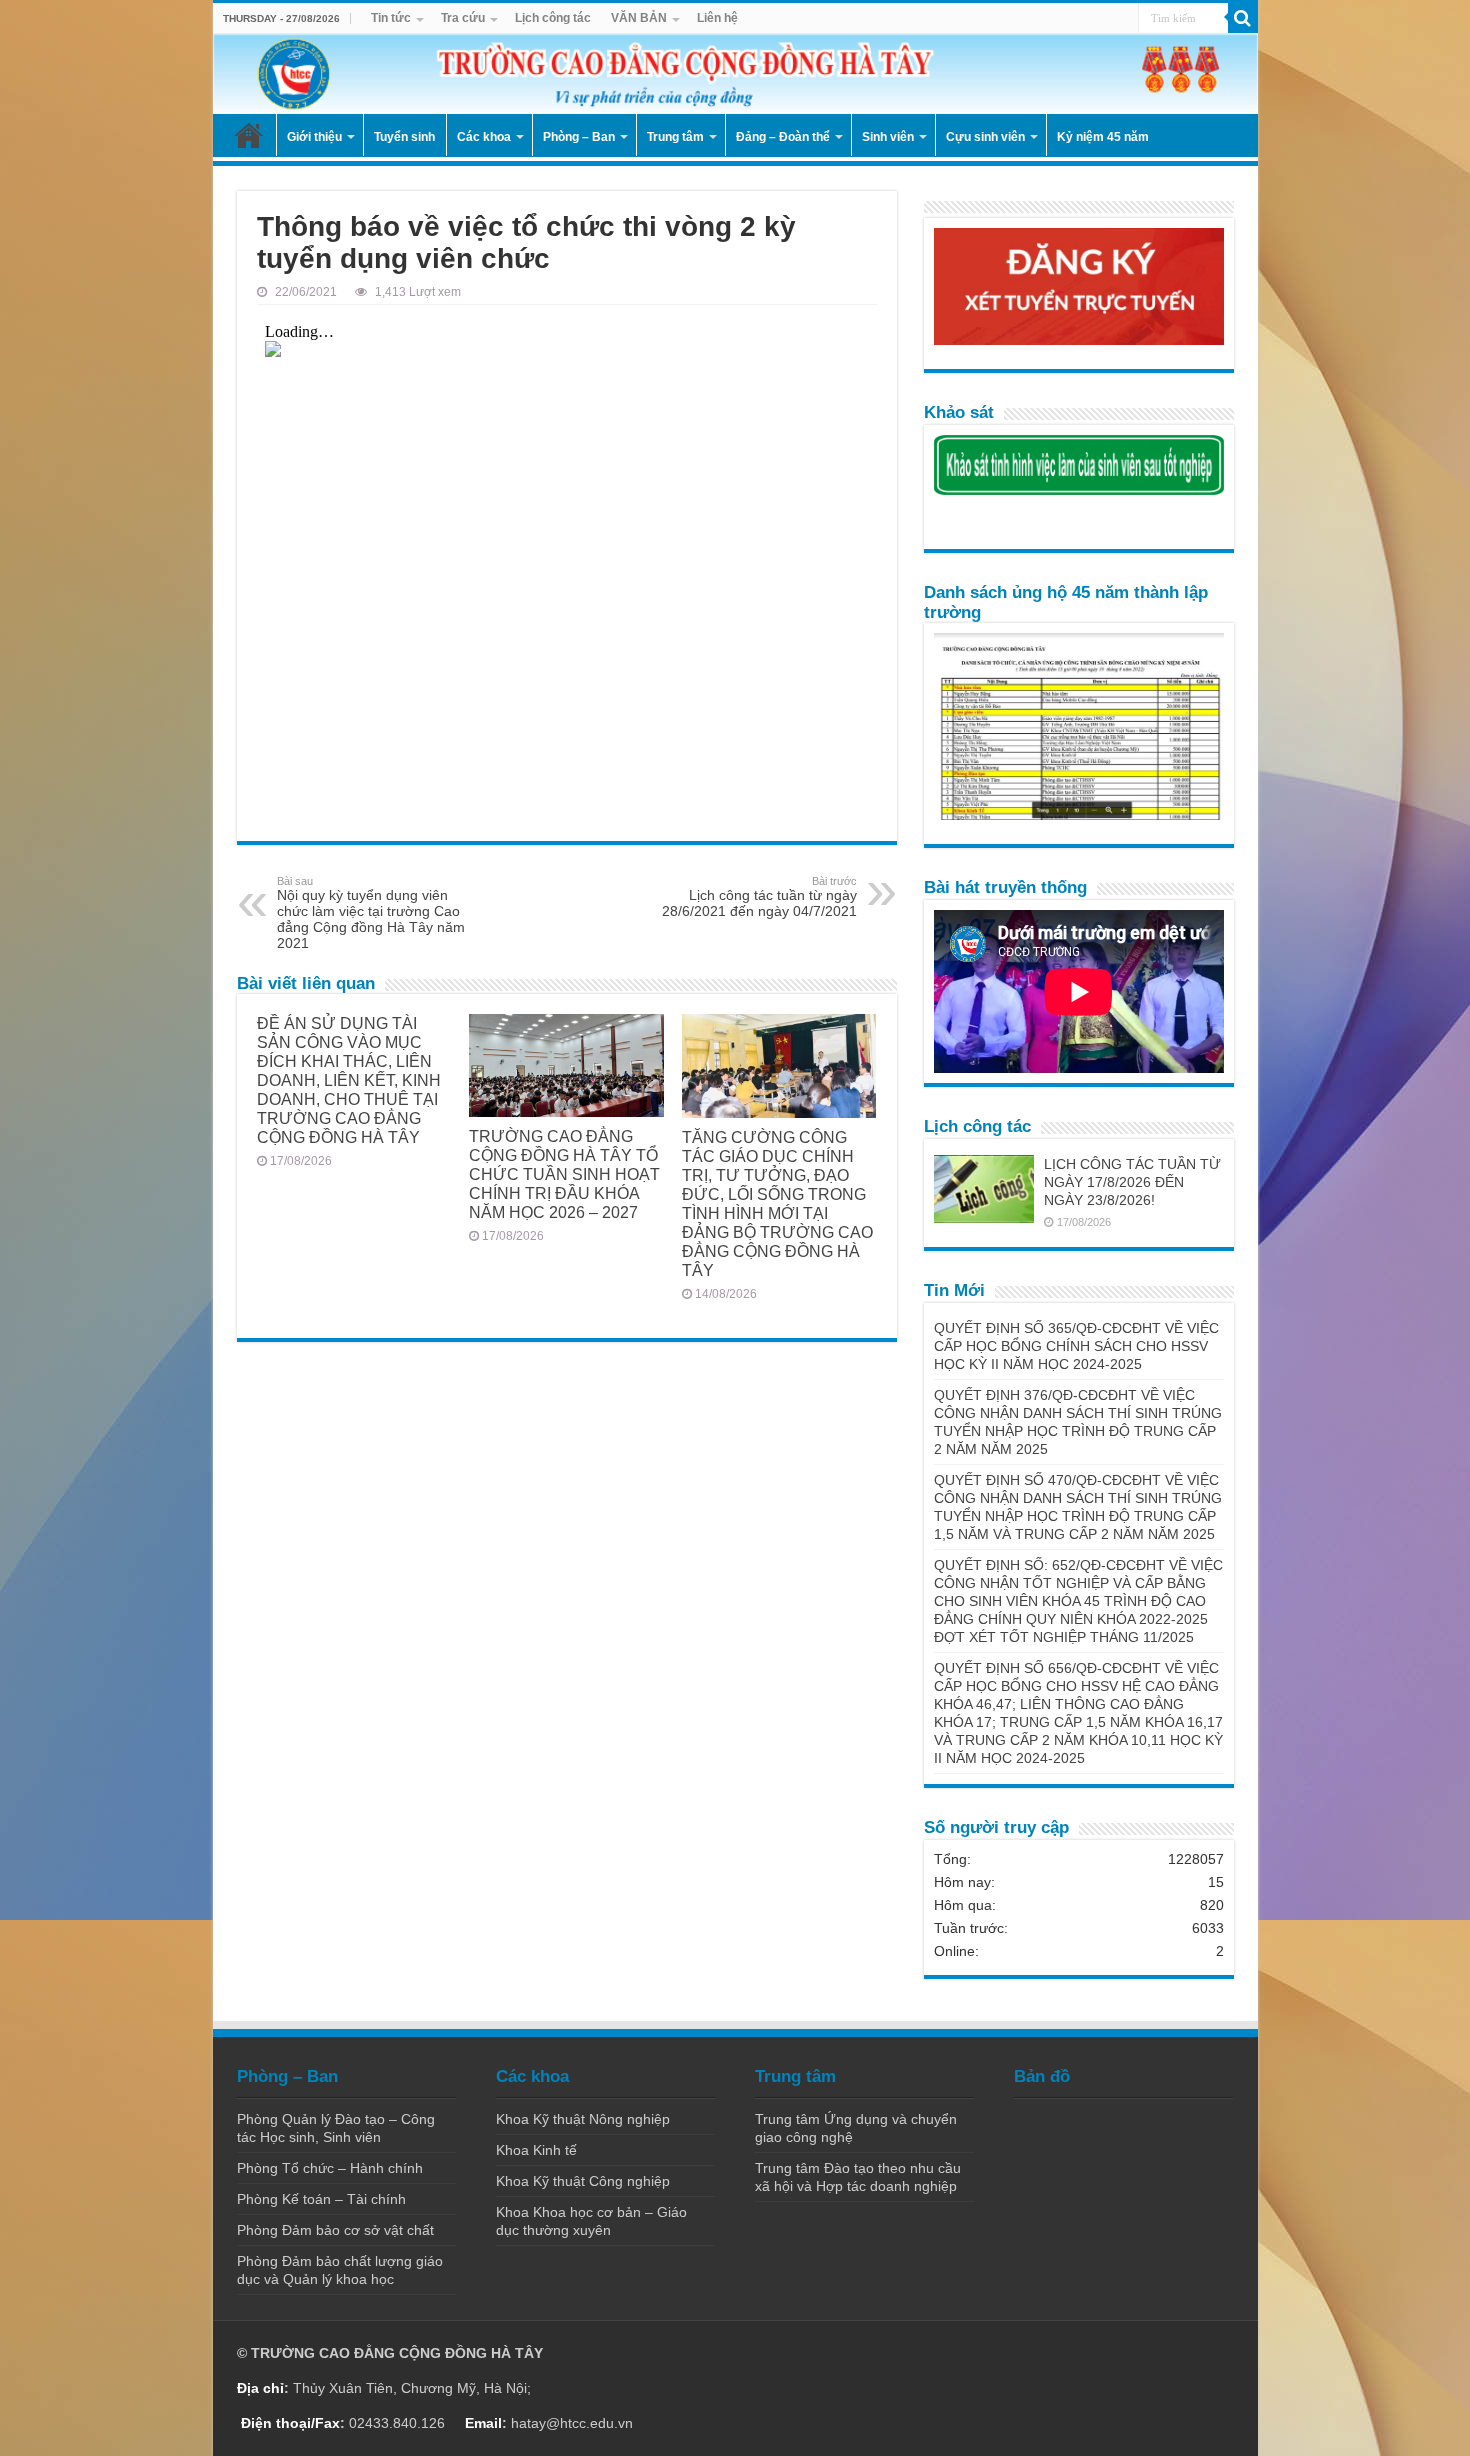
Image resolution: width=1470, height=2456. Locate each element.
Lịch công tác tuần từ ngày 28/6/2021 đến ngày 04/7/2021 (759, 897)
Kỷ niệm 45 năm (1103, 137)
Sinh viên (888, 137)
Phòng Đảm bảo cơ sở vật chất (335, 2230)
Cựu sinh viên (985, 137)
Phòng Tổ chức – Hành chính (330, 2168)
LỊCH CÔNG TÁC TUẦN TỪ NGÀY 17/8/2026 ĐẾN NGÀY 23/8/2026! (1132, 1182)
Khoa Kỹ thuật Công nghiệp (583, 2181)
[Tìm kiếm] (1243, 18)
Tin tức (391, 18)
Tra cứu (463, 18)
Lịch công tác (553, 18)
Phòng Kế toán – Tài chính (321, 2199)
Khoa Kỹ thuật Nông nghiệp (583, 2119)
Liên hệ (717, 18)
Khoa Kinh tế (536, 2150)
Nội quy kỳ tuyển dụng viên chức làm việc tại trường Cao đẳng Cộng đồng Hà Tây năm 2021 (371, 913)
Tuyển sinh (404, 137)
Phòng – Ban (579, 137)
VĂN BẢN (639, 18)
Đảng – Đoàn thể (783, 137)
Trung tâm (675, 137)
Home (249, 135)
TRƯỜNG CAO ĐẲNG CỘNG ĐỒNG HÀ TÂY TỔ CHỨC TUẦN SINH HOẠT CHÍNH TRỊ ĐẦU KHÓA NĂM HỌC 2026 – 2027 (564, 1174)
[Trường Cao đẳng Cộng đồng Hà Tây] (735, 74)
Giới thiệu (314, 137)
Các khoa (484, 137)
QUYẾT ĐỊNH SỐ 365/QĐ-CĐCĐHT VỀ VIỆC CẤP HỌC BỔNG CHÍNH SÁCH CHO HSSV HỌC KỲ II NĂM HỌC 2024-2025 (1076, 1346)
